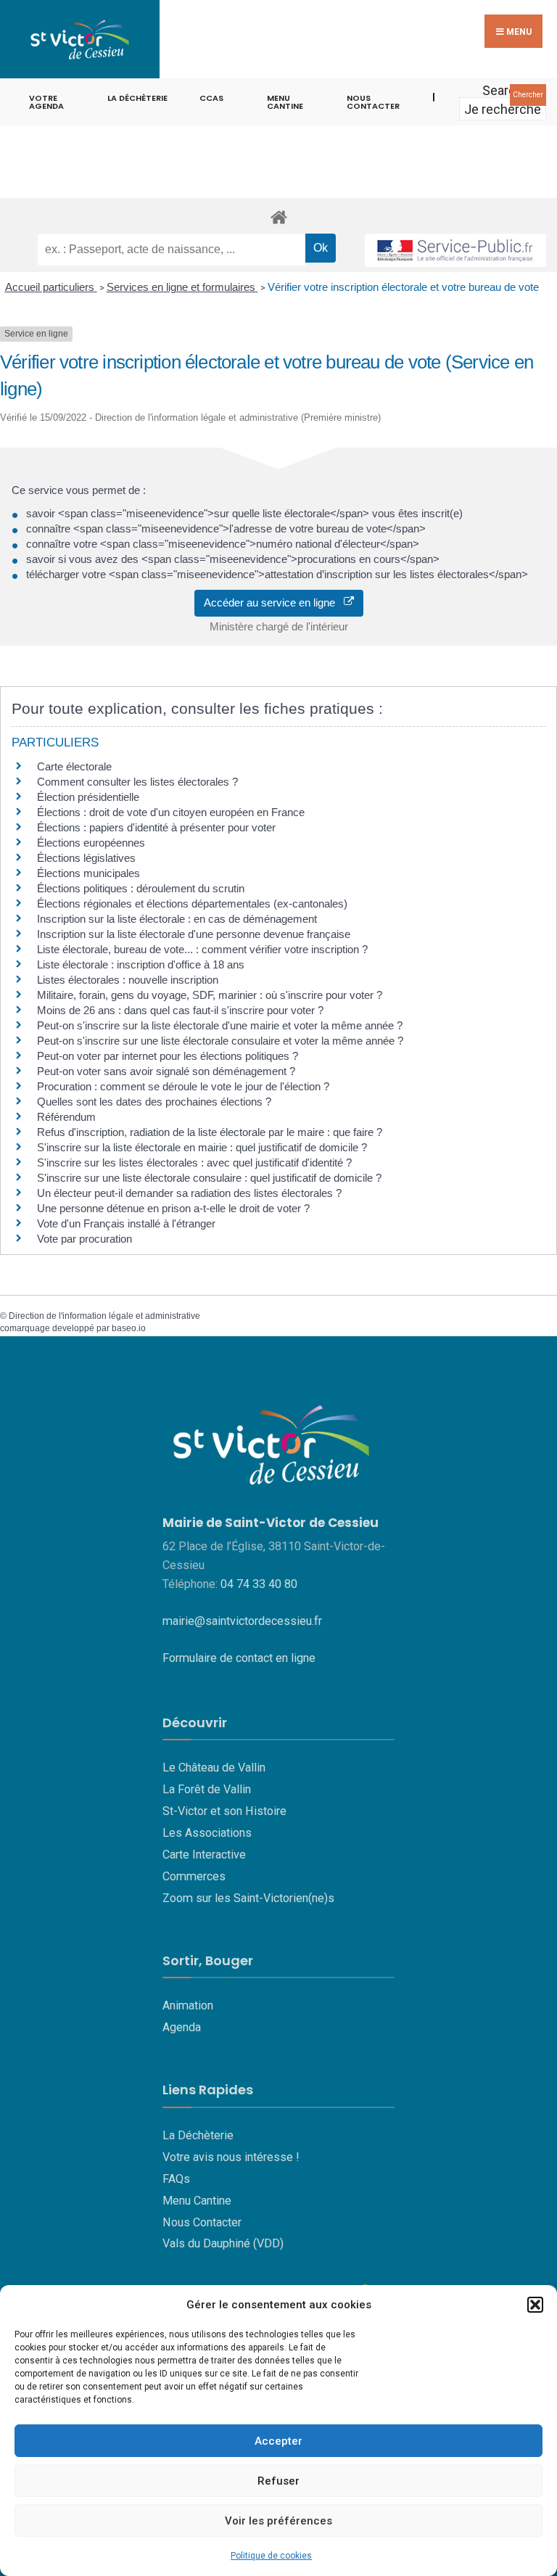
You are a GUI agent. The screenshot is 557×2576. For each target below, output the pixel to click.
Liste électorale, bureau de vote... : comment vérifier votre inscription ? (202, 949)
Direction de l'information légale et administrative (104, 1316)
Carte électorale (74, 766)
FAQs (176, 2179)
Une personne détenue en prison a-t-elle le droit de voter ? (173, 1208)
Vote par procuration (84, 1239)
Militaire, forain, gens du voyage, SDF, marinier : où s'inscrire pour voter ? (210, 995)
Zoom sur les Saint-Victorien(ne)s (248, 1898)
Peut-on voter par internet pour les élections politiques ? (168, 1056)
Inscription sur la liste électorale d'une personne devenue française (194, 934)
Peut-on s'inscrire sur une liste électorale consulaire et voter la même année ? (220, 1041)
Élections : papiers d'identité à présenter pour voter (156, 827)
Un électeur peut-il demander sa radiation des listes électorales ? (189, 1193)
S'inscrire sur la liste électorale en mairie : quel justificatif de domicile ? (202, 1147)
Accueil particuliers (51, 287)
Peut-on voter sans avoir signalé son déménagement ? (166, 1071)
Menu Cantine (197, 2201)
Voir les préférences (278, 2521)
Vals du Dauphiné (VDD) (223, 2243)
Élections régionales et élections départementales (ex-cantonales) (192, 904)
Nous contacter (373, 102)
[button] (535, 2305)
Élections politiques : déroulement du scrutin (141, 888)
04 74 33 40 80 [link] (259, 1584)
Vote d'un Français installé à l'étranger (126, 1223)
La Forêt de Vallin (207, 1789)
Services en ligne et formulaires (182, 287)
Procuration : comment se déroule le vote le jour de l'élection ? (183, 1086)
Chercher (528, 95)
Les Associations (207, 1833)
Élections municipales (88, 873)
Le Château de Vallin (214, 1768)
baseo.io (129, 1328)
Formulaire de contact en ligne (239, 1658)
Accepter (278, 2441)
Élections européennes (91, 843)
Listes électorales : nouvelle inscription (128, 980)
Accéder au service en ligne (274, 602)
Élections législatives (86, 858)
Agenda (182, 2027)
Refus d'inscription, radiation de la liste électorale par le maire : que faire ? (210, 1132)
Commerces (194, 1876)
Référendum (66, 1117)
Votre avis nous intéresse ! (231, 2157)
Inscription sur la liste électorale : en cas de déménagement (177, 919)
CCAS (211, 98)
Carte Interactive (204, 1855)
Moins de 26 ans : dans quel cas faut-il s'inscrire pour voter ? (180, 1010)
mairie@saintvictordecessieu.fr (242, 1621)
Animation (188, 2005)
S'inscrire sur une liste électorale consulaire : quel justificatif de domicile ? (209, 1178)
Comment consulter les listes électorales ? (137, 782)
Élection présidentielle (88, 797)
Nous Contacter (202, 2222)
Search (503, 90)
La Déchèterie (137, 98)
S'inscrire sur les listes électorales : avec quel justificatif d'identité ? (194, 1163)
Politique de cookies (271, 2556)
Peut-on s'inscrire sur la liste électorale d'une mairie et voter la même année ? (220, 1025)
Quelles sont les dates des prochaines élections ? (154, 1102)
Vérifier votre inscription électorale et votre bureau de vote (403, 287)
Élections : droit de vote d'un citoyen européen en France (171, 812)
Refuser (278, 2481)
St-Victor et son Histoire (224, 1811)
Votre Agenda (46, 102)
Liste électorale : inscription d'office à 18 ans (141, 964)
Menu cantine (285, 102)
